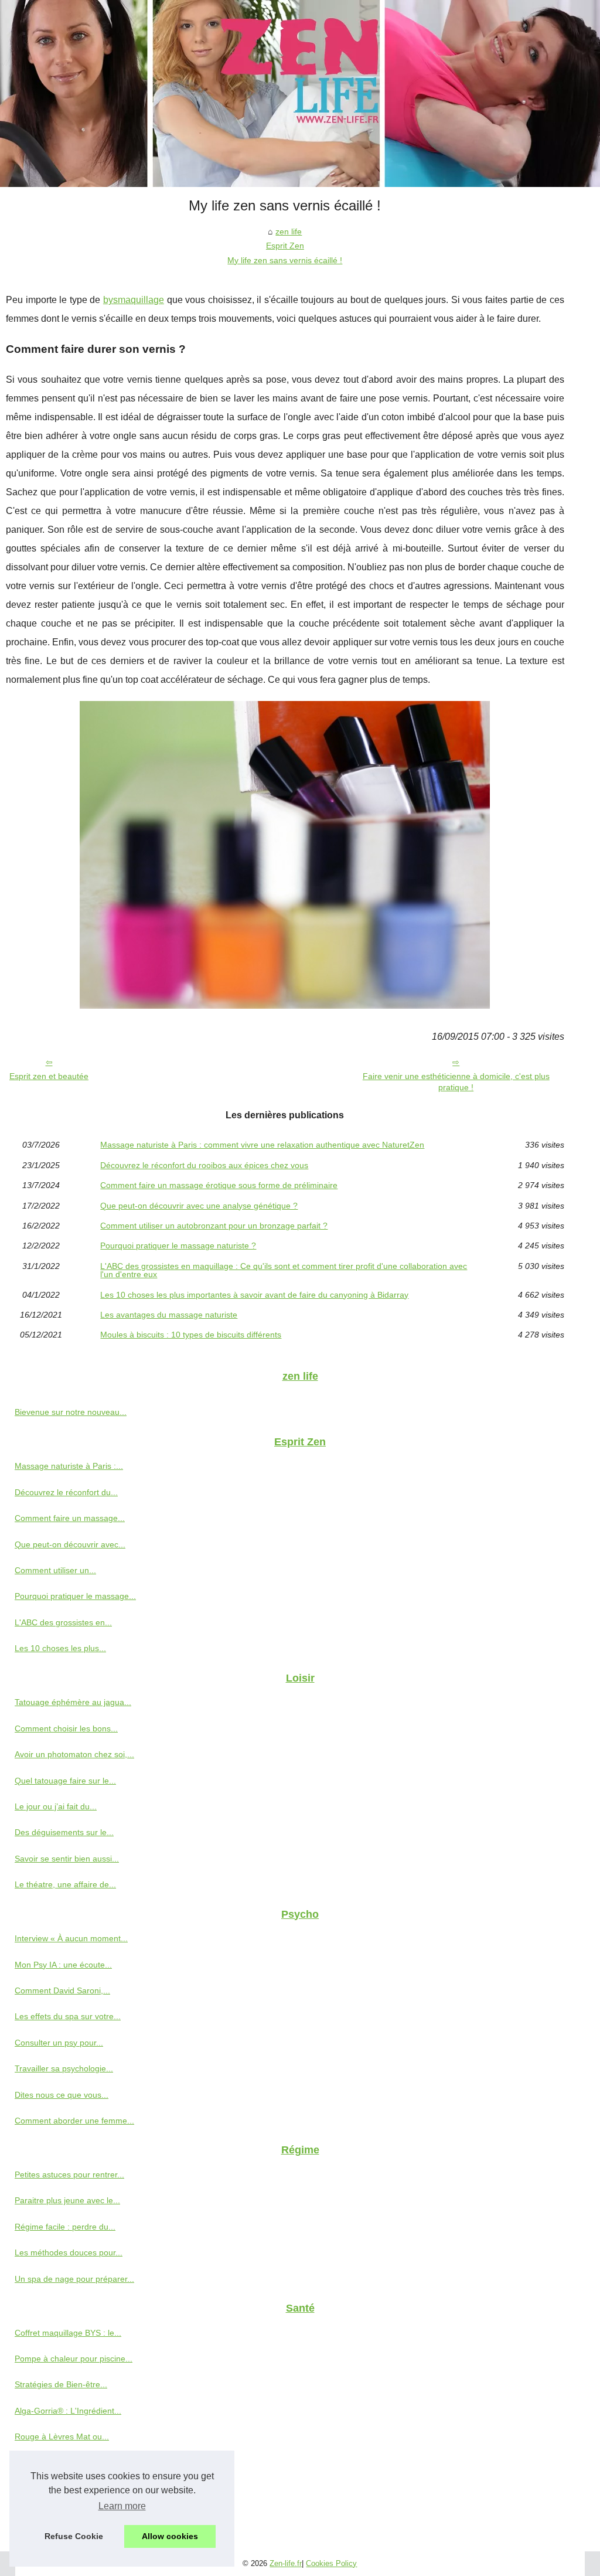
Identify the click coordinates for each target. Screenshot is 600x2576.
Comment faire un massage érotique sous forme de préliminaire (219, 1185)
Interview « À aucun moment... (71, 1938)
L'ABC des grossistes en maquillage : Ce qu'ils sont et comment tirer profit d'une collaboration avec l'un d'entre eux (284, 1270)
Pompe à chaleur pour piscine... (74, 2359)
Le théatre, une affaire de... (65, 1884)
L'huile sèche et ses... (55, 2463)
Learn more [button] (122, 2506)
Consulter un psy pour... (59, 2043)
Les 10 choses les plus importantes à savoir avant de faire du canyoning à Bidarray (254, 1295)
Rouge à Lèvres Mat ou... (62, 2437)
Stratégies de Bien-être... (61, 2384)
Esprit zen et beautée (49, 1076)
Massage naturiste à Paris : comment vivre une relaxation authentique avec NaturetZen (262, 1145)
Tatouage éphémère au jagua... (73, 1702)
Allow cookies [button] (170, 2536)
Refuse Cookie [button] (74, 2536)
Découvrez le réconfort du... (66, 1492)
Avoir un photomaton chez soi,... (74, 1754)
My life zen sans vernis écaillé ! (285, 260)
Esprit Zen (285, 246)
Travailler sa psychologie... (64, 2068)
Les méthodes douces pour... (69, 2252)
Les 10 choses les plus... (60, 1648)
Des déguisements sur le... (64, 1832)
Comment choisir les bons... (66, 1728)
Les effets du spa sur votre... (68, 2016)
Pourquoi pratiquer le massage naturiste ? (178, 1246)
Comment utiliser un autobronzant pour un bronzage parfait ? (214, 1226)
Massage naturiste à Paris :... (69, 1466)
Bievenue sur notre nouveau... (71, 1412)
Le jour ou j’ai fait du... (56, 1806)
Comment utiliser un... (55, 1570)
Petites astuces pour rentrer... (69, 2175)
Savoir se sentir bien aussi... (67, 1859)
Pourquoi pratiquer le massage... (75, 1596)
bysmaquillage (134, 300)
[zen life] (300, 93)
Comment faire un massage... (70, 1518)
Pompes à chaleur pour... (61, 2489)
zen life (289, 232)
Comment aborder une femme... (74, 2121)
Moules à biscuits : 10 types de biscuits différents (191, 1335)
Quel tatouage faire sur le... (65, 1781)
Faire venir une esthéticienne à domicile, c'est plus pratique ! (456, 1082)
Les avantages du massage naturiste (169, 1315)
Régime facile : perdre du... (65, 2227)
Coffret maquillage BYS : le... (68, 2333)
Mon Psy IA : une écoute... (63, 1965)
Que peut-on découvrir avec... (70, 1544)
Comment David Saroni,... (62, 1990)
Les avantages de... (51, 2514)
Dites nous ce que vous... (62, 2095)
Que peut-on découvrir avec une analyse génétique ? (199, 1206)
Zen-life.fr (286, 2563)
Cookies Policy (331, 2563)
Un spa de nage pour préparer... (74, 2279)
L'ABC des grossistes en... (63, 1622)
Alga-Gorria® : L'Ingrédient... (68, 2411)
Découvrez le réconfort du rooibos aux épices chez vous (204, 1165)
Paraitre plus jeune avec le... (67, 2200)
